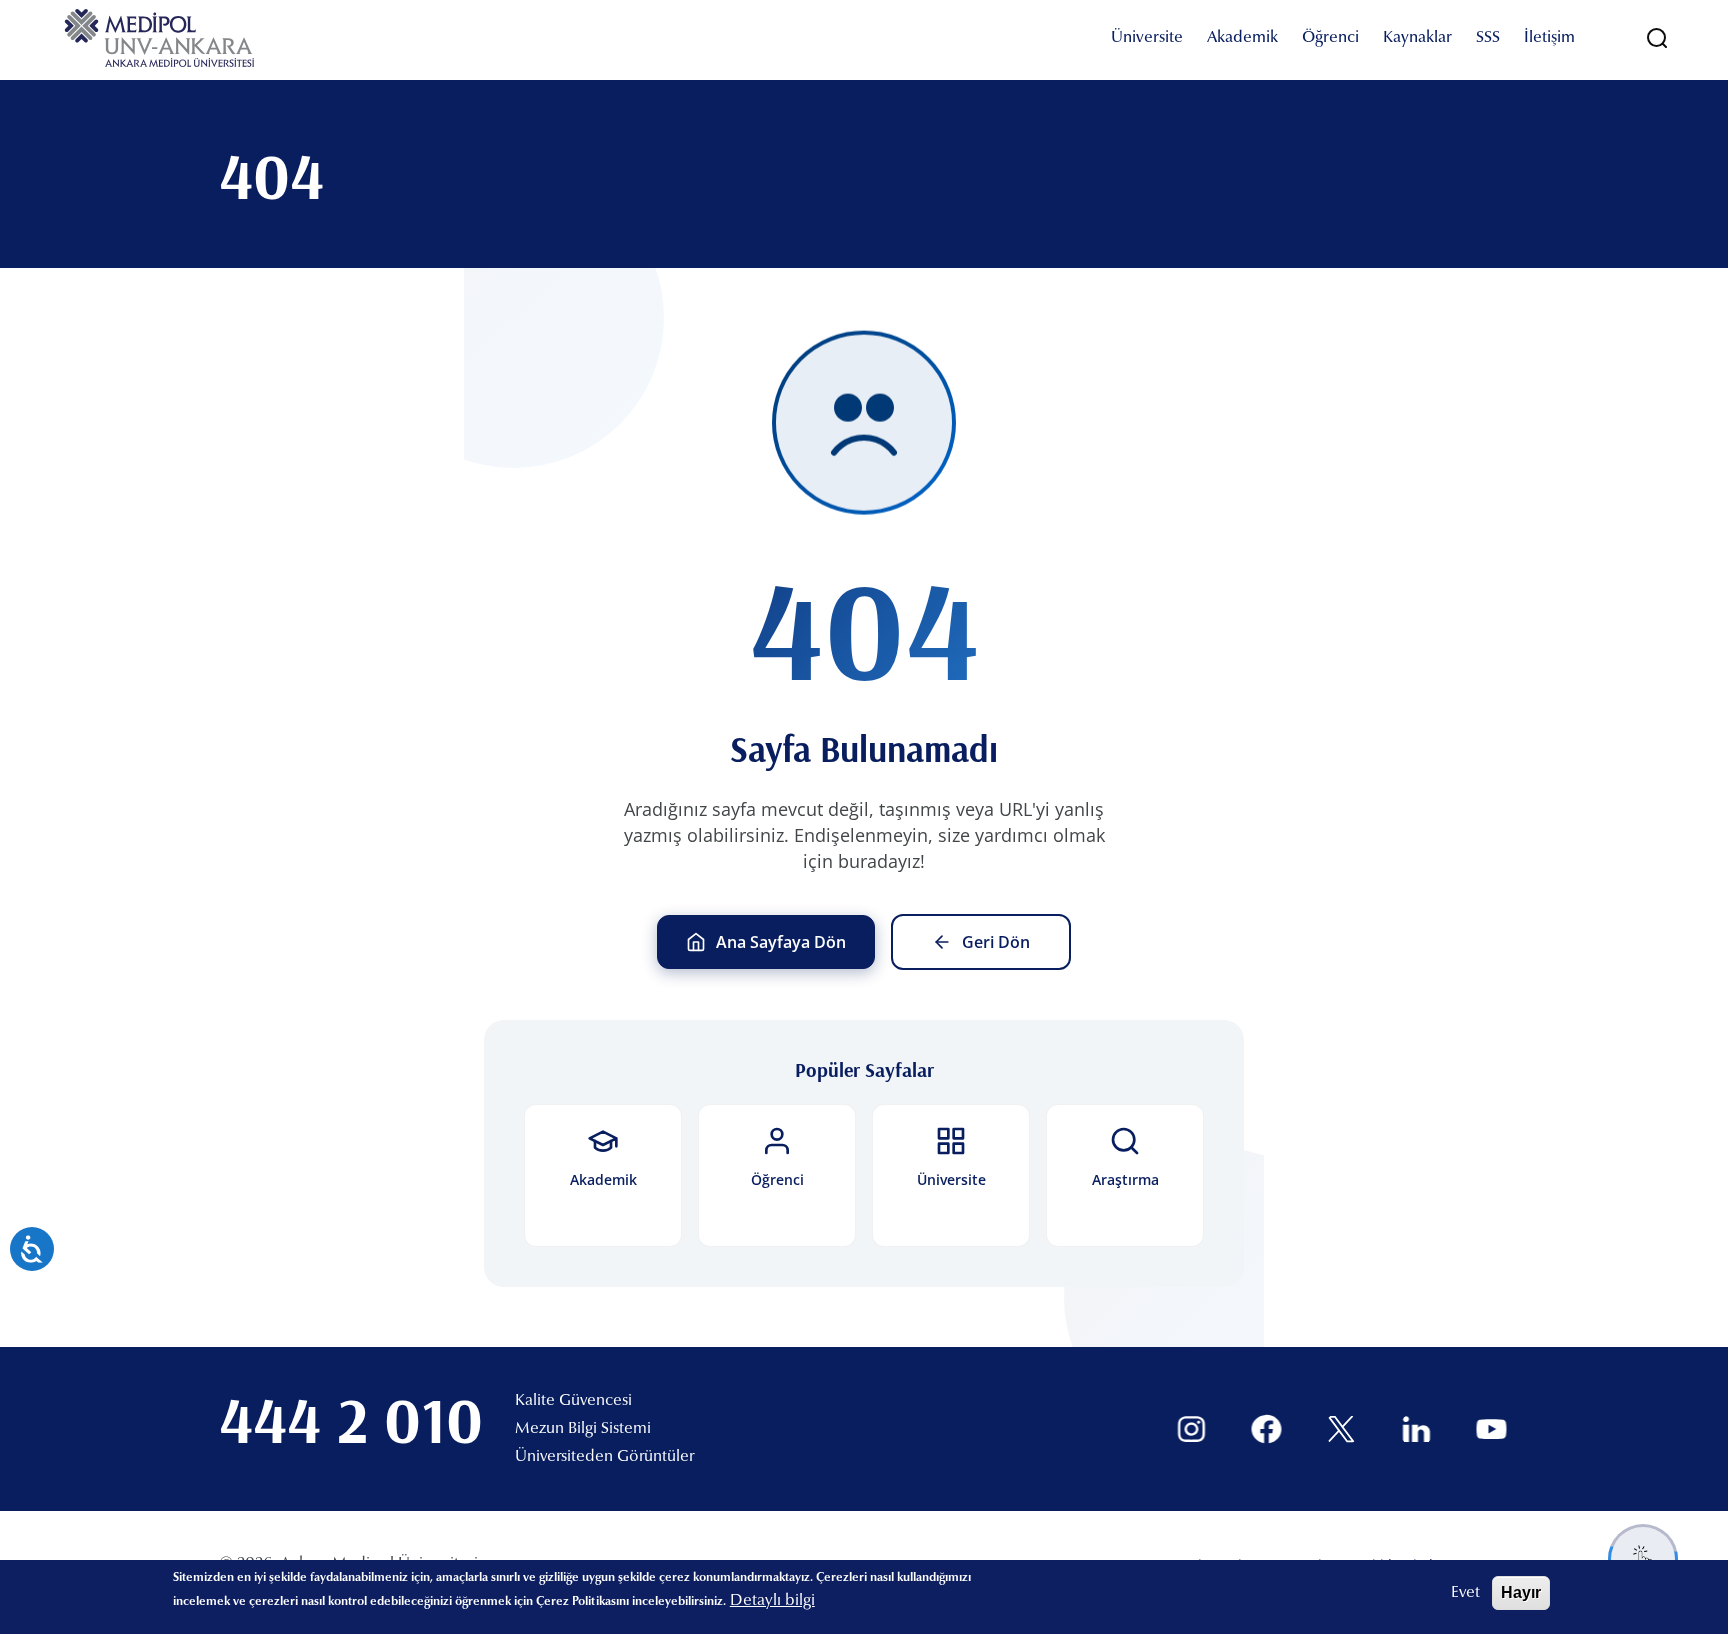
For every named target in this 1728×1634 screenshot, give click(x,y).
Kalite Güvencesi (573, 1401)
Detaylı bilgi (772, 1601)
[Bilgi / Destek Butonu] (1643, 1559)
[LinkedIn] (1416, 1429)
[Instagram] (1191, 1429)
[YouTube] (1491, 1429)
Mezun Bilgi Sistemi (583, 1429)
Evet (1465, 1593)
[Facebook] (1266, 1429)
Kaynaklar (1417, 38)
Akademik (1242, 38)
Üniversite (1147, 38)
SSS (1488, 38)
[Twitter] (1341, 1429)
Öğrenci (1330, 38)
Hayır (1521, 1592)
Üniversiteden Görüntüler (604, 1457)
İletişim (1549, 38)
